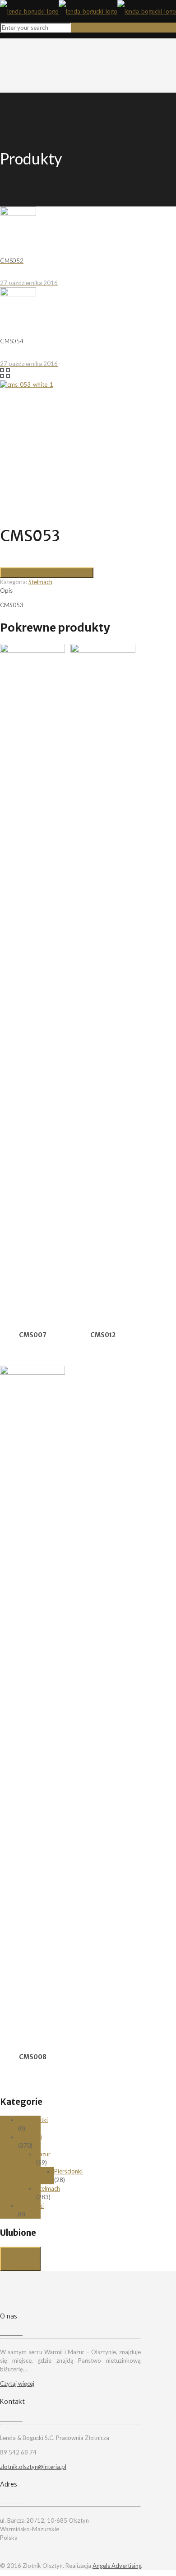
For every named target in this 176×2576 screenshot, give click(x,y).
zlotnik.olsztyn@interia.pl (33, 2467)
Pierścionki (68, 2171)
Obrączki (30, 2137)
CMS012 (103, 1335)
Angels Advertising (117, 2566)
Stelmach (40, 582)
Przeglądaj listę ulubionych (20, 2259)
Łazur (43, 2154)
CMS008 (33, 2057)
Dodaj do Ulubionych (32, 572)
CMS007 (33, 1335)
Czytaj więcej (17, 2384)
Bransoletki (33, 2120)
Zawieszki (31, 2206)
